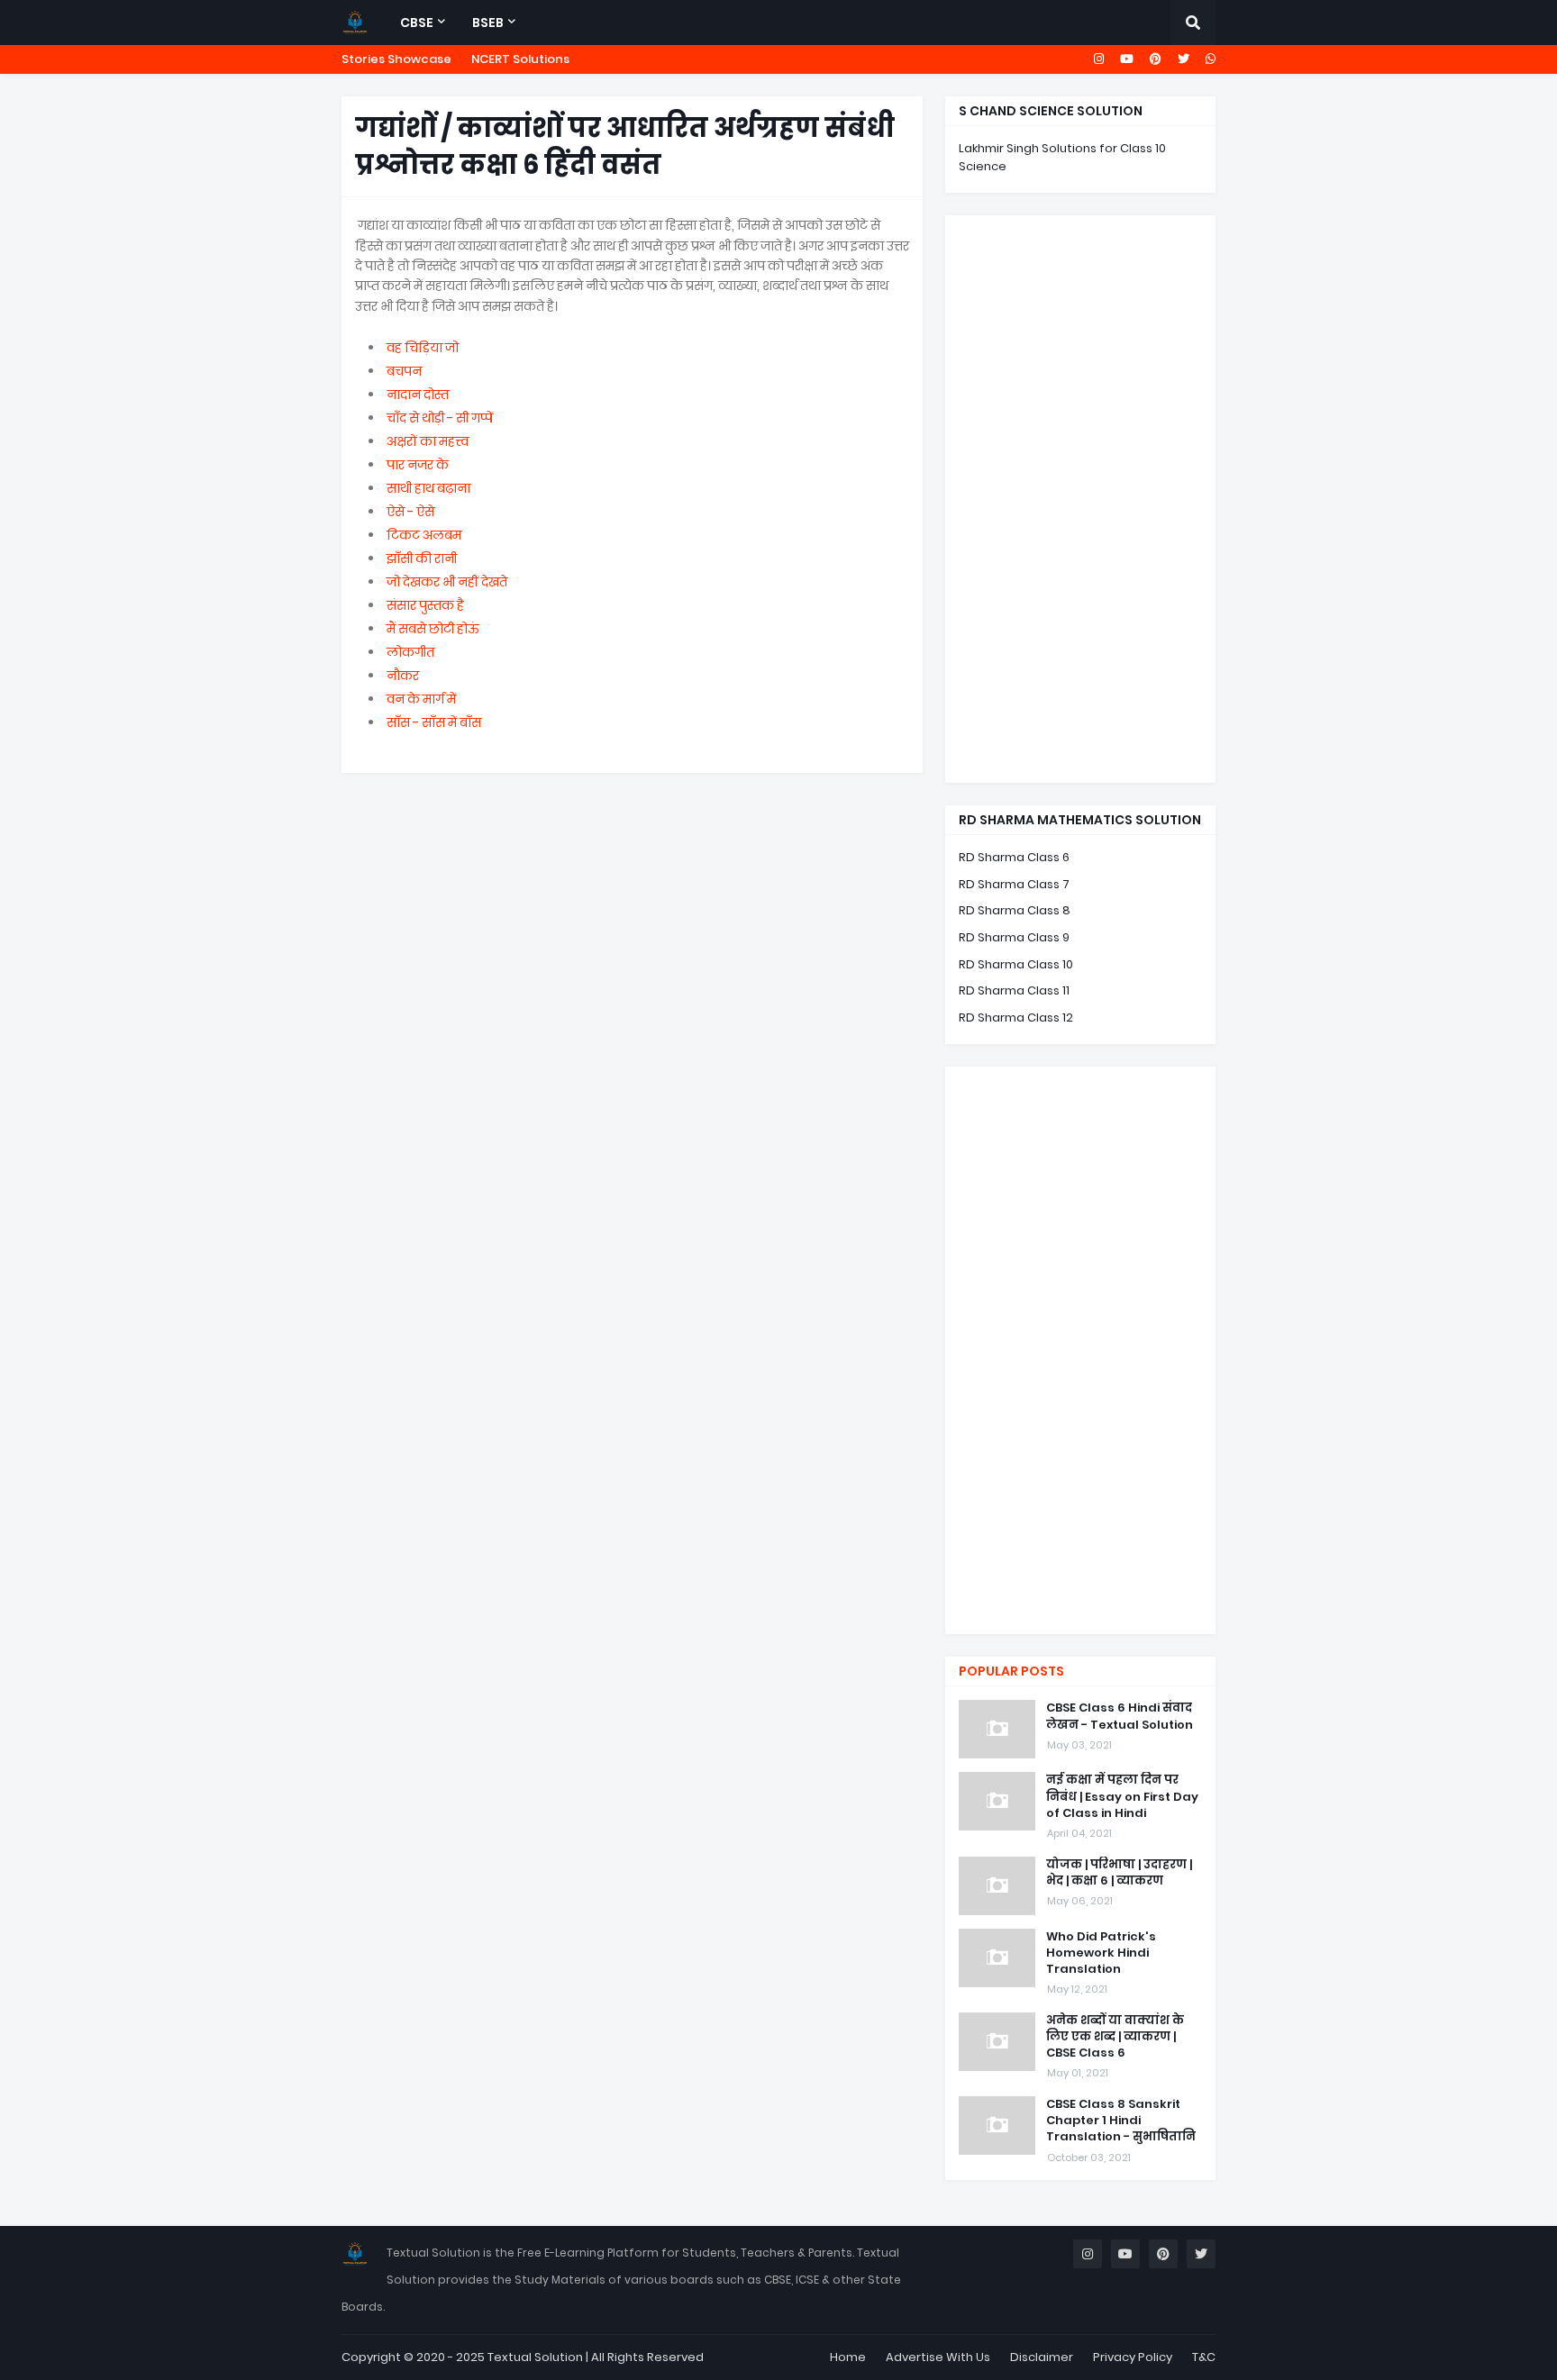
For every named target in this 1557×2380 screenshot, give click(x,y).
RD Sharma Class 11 (1014, 990)
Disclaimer (1042, 2357)
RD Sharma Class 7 (1014, 884)
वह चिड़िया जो (423, 348)
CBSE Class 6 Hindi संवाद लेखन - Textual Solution (1120, 1716)
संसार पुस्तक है (425, 605)
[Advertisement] (1080, 499)
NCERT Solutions (520, 59)
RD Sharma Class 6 (1014, 857)
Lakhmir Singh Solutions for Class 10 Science (1062, 157)
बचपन (404, 371)
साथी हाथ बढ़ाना (428, 488)
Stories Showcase (396, 59)
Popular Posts (1011, 1671)
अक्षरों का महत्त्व (428, 441)
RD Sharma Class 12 (1016, 1017)
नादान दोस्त (418, 395)
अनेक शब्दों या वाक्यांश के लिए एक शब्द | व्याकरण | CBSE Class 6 (1115, 2037)
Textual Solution (535, 2357)
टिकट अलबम (424, 535)
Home (848, 2357)
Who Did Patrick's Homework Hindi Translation (1101, 1953)
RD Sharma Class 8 (1015, 910)
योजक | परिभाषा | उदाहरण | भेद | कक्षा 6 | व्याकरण (1119, 1873)
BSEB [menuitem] (488, 23)
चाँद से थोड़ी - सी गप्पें (440, 418)
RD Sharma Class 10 (1016, 964)
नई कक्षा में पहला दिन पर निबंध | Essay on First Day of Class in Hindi (1122, 1796)
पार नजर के (418, 465)
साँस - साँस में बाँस (434, 722)
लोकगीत (410, 652)
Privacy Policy (1133, 2357)
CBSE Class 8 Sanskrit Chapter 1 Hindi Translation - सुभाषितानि (1121, 2121)
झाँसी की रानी (422, 559)
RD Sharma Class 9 (1014, 937)
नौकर (403, 676)
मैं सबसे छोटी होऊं (433, 629)
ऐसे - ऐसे (410, 512)
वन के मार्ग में (421, 699)
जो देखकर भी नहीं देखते (447, 582)
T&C (1204, 2357)
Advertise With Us (938, 2357)
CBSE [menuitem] (417, 23)
